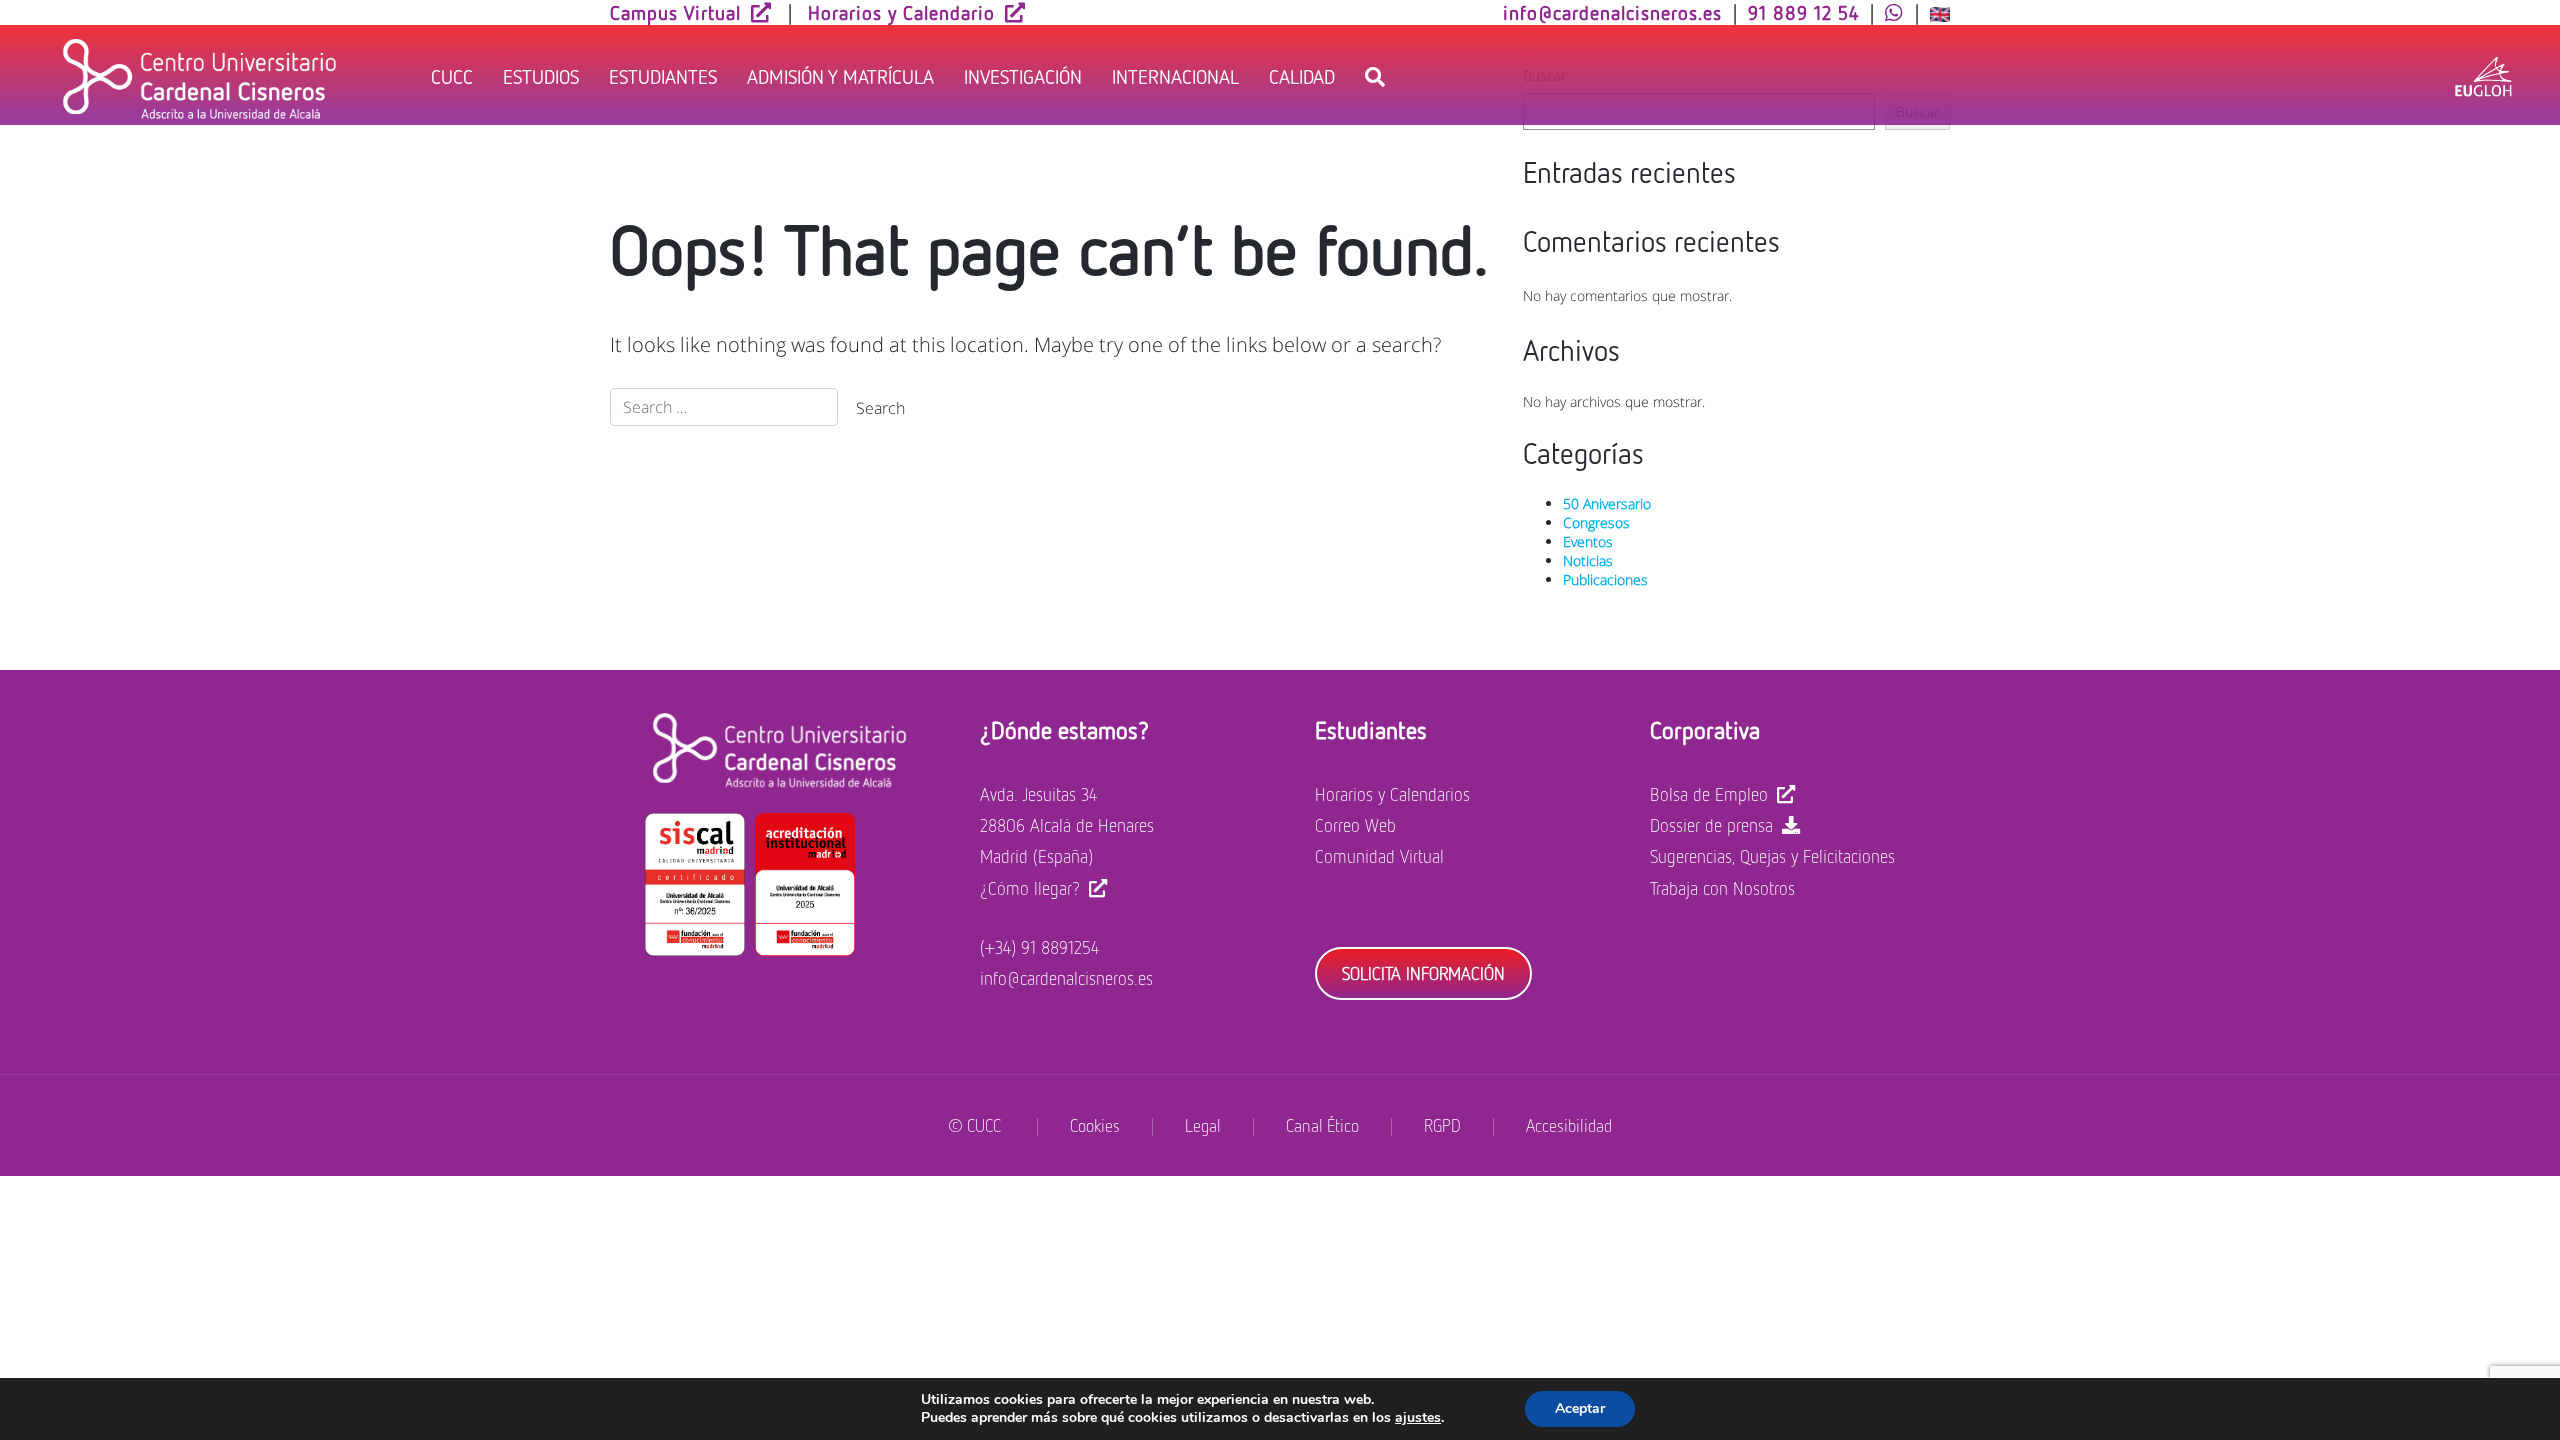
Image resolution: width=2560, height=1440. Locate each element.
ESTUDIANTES (663, 76)
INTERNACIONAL (1175, 76)
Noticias (1588, 560)
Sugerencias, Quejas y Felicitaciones (1772, 856)
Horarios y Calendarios (1392, 794)
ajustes (1418, 1418)
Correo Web (1355, 825)
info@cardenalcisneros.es (1066, 978)
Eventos (1588, 541)
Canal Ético (1322, 1125)
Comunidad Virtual (1379, 856)
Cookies (1095, 1125)
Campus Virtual (675, 12)
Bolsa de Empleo (1709, 794)
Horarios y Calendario (901, 12)
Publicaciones (1605, 579)
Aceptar (1580, 1408)
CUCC (452, 76)
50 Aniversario (1607, 503)
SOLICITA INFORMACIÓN (1423, 973)
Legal (1203, 1125)
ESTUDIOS (541, 76)
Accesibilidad (1569, 1125)
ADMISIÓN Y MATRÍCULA (840, 76)
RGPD (1442, 1125)
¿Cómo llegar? (1030, 888)
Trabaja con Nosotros (1722, 888)
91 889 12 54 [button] (1803, 12)
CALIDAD (1302, 76)
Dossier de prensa (1711, 825)
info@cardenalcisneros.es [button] (1612, 12)
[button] (1894, 12)
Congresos (1596, 522)
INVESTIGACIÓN (1023, 76)
